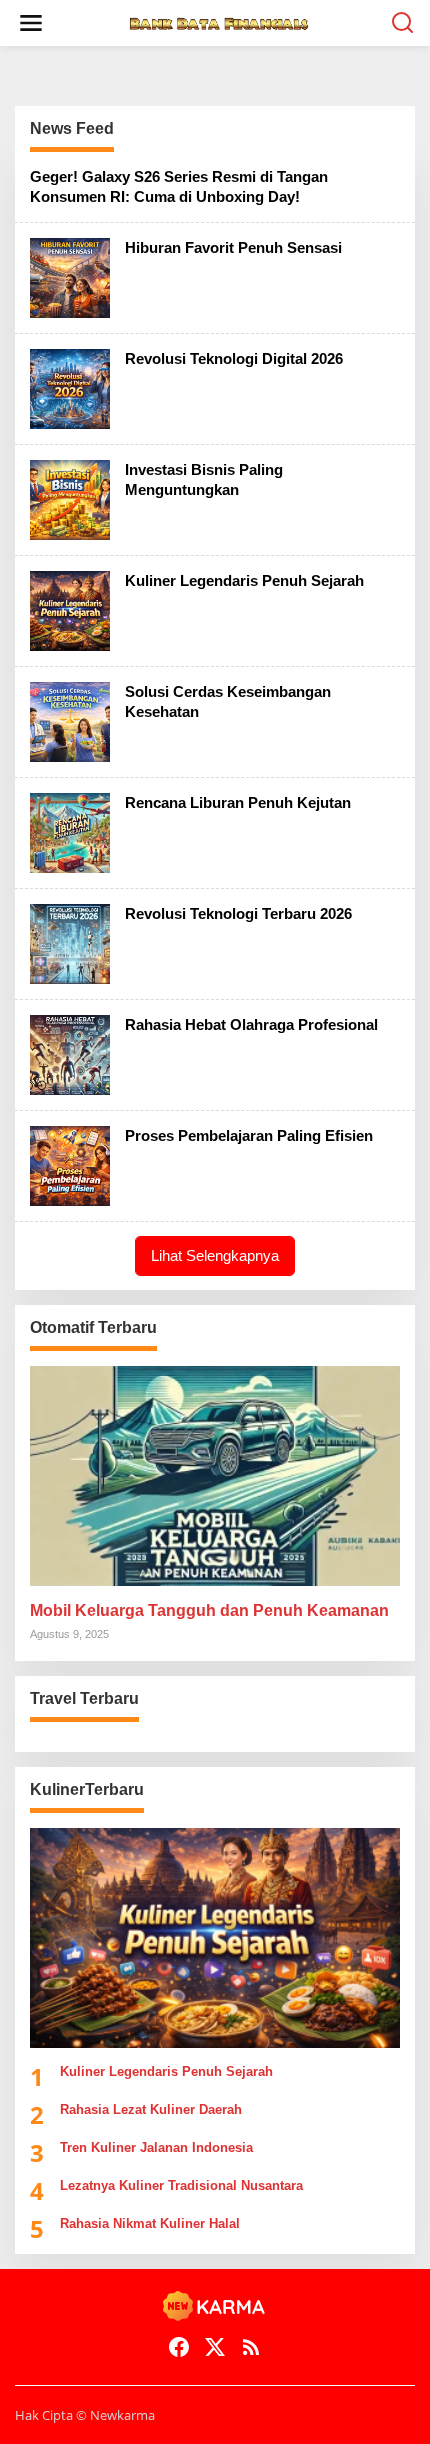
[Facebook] (179, 2347)
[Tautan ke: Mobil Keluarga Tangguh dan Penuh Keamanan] (215, 1476)
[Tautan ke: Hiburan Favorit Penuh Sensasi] (70, 276)
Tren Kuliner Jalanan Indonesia (156, 2147)
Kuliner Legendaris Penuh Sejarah (244, 580)
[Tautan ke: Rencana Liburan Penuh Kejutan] (70, 831)
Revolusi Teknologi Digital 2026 (234, 358)
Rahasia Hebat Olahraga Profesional (251, 1024)
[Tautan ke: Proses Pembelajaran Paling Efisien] (70, 1164)
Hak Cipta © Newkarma (85, 2415)
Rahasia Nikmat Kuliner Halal (150, 2223)
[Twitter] (215, 2347)
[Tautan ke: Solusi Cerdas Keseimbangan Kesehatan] (70, 720)
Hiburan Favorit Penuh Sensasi (233, 247)
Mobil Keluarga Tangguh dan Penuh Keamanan (209, 1610)
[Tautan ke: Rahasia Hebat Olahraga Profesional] (70, 1053)
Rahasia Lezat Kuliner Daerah (151, 2109)
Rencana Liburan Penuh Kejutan (238, 802)
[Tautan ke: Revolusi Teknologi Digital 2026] (70, 387)
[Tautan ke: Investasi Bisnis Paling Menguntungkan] (70, 498)
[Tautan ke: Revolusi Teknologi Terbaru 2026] (70, 942)
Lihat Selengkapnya (215, 1255)
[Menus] (31, 23)
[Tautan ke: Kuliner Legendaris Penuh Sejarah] (70, 609)
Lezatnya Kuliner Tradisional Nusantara (181, 2185)
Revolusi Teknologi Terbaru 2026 (238, 913)
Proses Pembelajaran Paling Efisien (249, 1135)
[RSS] (251, 2347)
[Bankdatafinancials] (219, 22)
